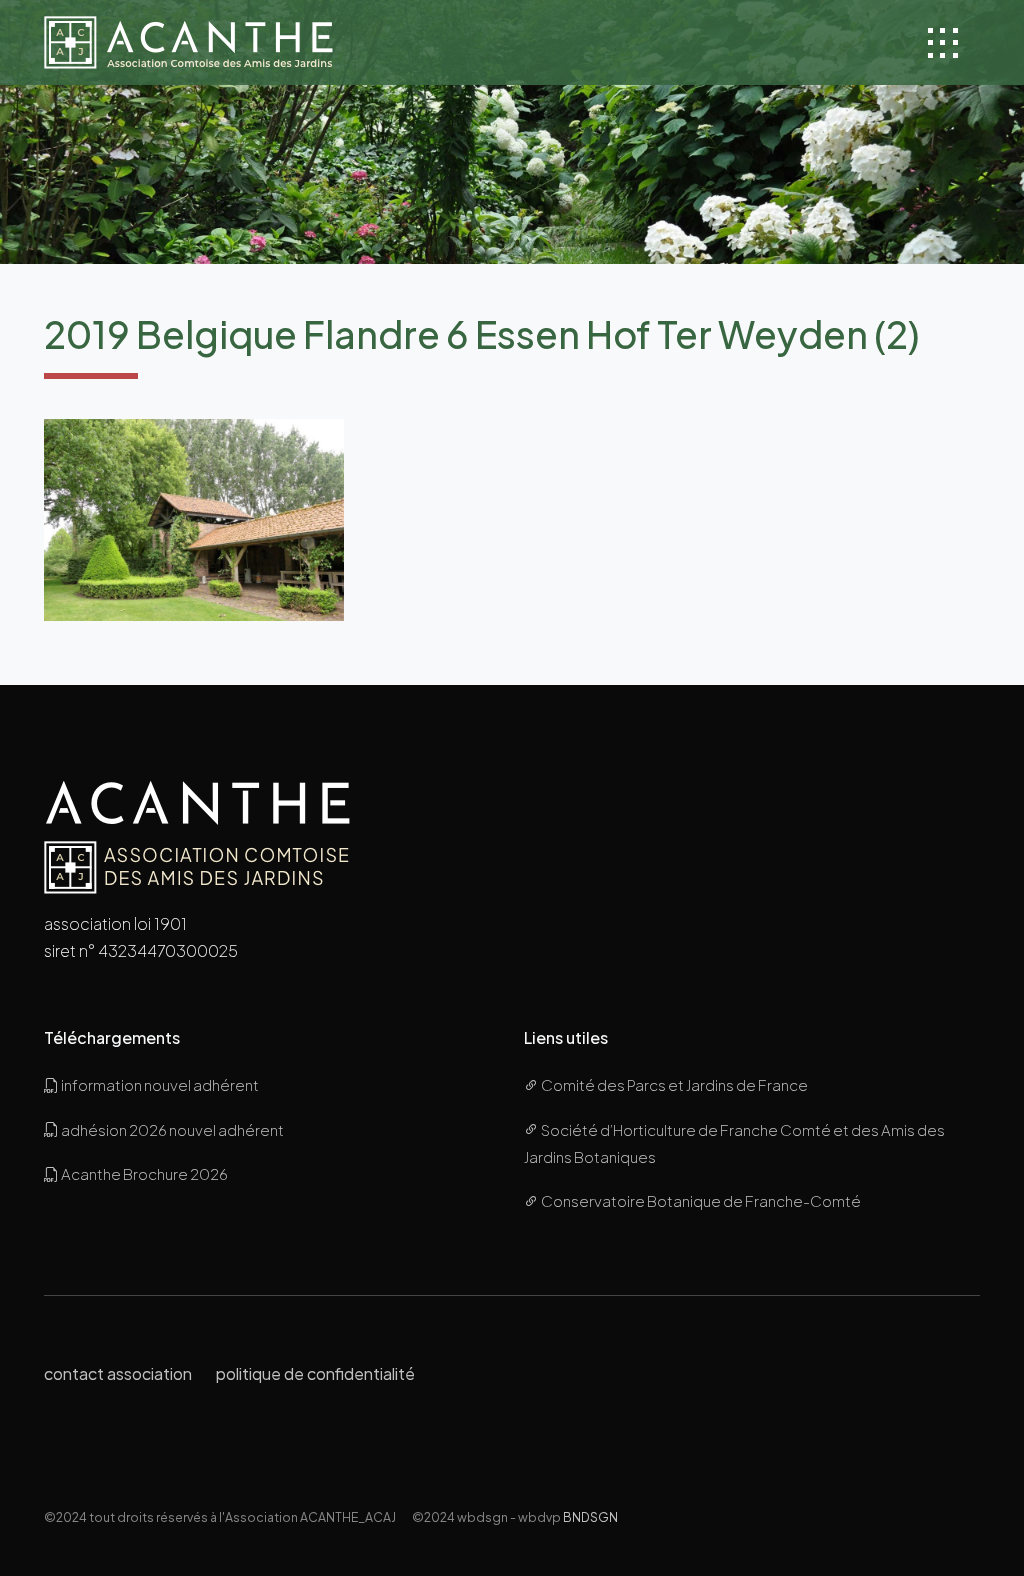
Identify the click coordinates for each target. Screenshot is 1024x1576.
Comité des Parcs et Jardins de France (673, 1084)
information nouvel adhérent (159, 1084)
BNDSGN (590, 1517)
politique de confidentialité (315, 1373)
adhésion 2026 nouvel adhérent (171, 1129)
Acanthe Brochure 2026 (143, 1173)
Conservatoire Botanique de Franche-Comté (700, 1200)
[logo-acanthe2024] (188, 42)
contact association (118, 1373)
